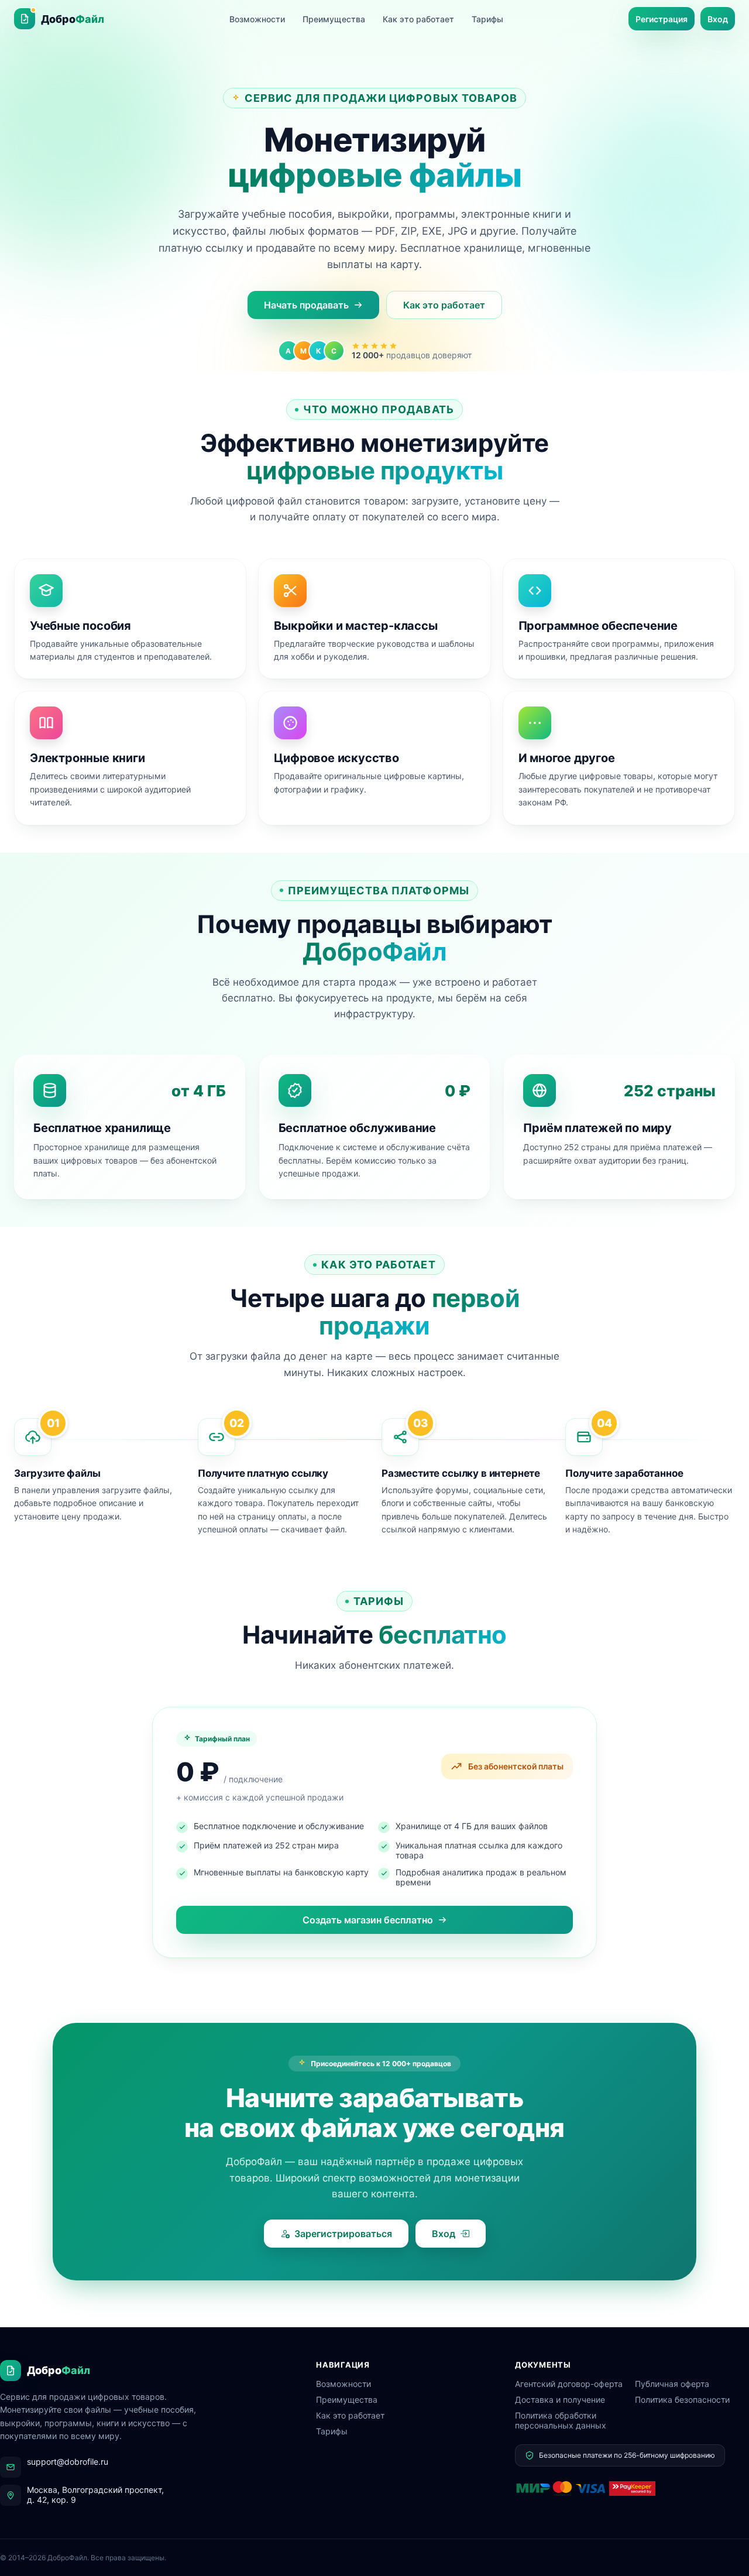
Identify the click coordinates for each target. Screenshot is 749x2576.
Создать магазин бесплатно (368, 1920)
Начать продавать (306, 305)
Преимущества (334, 19)
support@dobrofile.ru (68, 2462)
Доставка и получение (560, 2400)
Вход (718, 19)
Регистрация (662, 19)
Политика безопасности (682, 2400)
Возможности (257, 19)
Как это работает (418, 19)
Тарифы (487, 19)
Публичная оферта (672, 2384)
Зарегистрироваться (343, 2234)
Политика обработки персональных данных (561, 2420)
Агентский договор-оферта (569, 2384)
